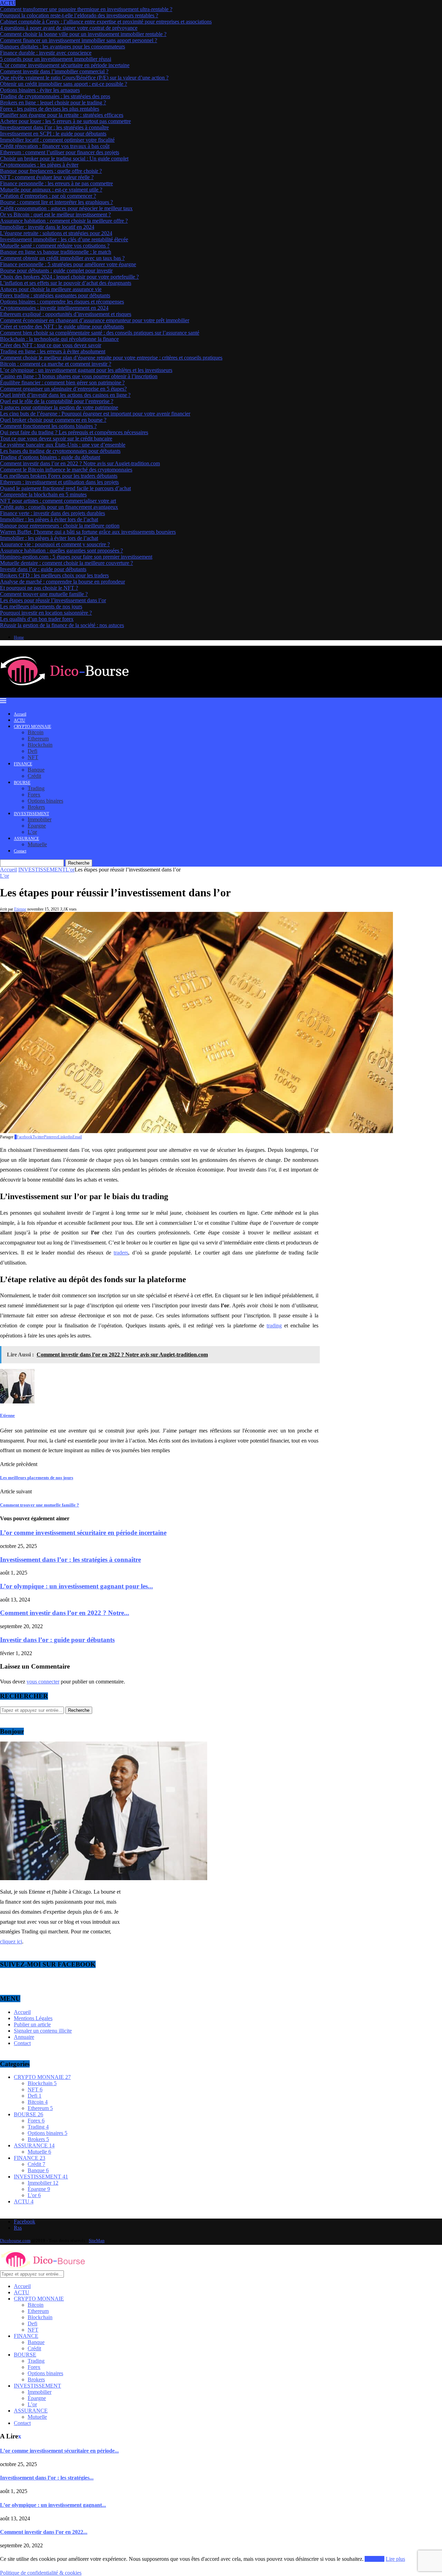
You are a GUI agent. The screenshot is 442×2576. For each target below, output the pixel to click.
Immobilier (40, 819)
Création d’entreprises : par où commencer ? (48, 196)
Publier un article (32, 2024)
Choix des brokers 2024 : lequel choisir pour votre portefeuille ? (69, 277)
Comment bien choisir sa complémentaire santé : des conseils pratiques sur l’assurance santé (100, 333)
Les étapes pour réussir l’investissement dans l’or (53, 600)
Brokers (36, 807)
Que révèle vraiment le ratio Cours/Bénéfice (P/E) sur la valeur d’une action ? (84, 78)
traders (121, 1253)
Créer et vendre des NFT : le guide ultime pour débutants (62, 326)
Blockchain (40, 745)
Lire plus (395, 2559)
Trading (36, 788)
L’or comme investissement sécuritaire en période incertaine (65, 65)
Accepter (374, 2559)
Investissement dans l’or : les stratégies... (47, 2478)
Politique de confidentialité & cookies (41, 2573)
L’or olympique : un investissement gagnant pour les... (76, 1586)
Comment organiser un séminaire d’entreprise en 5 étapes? (63, 389)
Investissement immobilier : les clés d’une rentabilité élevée (64, 239)
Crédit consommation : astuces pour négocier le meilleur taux (66, 208)
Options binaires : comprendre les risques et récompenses (62, 302)
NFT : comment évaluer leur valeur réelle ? (47, 177)
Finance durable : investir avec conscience (46, 53)
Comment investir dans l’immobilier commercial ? (54, 71)
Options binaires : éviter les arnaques (40, 90)
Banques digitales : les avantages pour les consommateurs (63, 46)
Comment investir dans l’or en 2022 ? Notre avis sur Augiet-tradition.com (80, 463)
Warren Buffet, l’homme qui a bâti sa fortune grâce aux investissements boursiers (88, 532)
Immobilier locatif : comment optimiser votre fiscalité (57, 140)
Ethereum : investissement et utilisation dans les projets (59, 482)
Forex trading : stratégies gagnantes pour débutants (55, 295)
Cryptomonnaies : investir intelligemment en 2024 (54, 308)
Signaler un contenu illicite (43, 2031)
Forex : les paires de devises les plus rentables (50, 109)
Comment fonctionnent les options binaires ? (48, 426)
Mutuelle (37, 844)
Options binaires (45, 801)
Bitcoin (36, 732)
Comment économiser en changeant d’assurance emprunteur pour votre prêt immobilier (95, 320)
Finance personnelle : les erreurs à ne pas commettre (56, 183)
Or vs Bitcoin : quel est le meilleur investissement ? (55, 214)
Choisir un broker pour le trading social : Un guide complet (64, 158)
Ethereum (38, 739)
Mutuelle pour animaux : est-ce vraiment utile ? (51, 190)
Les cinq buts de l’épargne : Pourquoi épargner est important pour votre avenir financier (95, 414)
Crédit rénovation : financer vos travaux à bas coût (55, 146)
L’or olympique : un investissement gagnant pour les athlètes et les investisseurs (86, 370)
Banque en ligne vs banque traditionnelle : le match (56, 252)
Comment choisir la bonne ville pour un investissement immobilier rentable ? (83, 34)
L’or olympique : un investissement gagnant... (53, 2505)
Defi (32, 751)
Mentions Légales (33, 2018)
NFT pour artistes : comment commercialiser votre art (58, 501)
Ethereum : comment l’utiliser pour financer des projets (60, 152)
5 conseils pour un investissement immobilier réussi (56, 59)
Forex (34, 795)
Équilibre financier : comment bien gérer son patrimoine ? (62, 382)
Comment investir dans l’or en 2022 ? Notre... (65, 1613)
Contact (20, 851)
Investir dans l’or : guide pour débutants (43, 569)
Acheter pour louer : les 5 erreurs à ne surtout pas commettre (65, 121)
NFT (33, 757)
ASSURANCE (26, 839)
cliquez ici (11, 1942)
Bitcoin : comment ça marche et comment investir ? (56, 364)
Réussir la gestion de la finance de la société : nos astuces (62, 625)
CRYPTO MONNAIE (32, 727)
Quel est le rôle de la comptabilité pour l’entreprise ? (57, 401)
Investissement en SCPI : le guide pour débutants (53, 134)
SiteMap (97, 2241)
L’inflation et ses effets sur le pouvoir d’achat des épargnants (66, 283)
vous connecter (43, 1682)
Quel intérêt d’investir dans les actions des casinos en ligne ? (65, 395)
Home (19, 637)
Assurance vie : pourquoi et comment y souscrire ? (55, 544)
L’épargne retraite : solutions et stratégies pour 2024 (56, 233)
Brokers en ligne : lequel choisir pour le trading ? (53, 102)
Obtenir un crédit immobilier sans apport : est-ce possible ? (64, 84)
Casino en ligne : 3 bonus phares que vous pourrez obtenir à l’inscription (79, 376)
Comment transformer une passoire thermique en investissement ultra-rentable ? (86, 9)
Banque (36, 770)
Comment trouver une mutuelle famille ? (44, 594)
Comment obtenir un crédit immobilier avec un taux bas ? (62, 258)
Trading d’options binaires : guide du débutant (50, 457)
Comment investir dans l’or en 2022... (44, 2532)
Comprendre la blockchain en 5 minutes (43, 494)
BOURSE (22, 783)
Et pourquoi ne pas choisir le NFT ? (39, 588)
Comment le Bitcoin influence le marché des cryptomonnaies (66, 470)
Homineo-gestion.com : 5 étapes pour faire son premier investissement (76, 557)
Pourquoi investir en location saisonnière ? (46, 613)
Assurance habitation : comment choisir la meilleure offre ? (64, 221)
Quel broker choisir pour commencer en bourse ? (53, 420)
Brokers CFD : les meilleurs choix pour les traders (54, 575)
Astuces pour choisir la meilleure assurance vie (51, 289)
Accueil (20, 714)
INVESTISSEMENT (31, 814)
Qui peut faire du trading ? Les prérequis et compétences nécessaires (74, 432)
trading (274, 1326)
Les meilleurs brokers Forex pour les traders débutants (59, 476)
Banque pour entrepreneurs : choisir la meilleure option (60, 526)
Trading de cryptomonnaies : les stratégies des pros (55, 96)
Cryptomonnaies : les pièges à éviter (39, 165)
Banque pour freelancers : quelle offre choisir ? (51, 171)
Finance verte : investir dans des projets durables (52, 513)
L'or (70, 870)
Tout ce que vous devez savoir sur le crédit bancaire (56, 438)
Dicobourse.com (15, 2241)
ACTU (20, 720)
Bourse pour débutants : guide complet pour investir (56, 270)
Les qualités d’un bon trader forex (37, 619)
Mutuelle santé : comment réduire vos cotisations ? (55, 246)
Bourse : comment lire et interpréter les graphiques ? (56, 202)
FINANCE (23, 764)
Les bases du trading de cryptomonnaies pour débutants (60, 451)
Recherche (79, 863)
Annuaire (24, 2037)
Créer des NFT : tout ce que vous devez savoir (51, 345)
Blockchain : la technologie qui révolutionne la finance (59, 339)
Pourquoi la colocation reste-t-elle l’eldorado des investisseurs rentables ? (79, 15)
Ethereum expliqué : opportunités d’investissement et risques (66, 314)
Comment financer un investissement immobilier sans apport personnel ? (79, 40)
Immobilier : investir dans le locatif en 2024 (47, 227)
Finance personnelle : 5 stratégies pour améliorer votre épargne (68, 264)
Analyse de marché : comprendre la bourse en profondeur (63, 582)
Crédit (34, 776)
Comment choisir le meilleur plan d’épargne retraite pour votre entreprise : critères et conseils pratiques (111, 358)
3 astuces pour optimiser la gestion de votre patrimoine (59, 407)
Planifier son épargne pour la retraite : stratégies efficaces (62, 115)
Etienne (20, 909)
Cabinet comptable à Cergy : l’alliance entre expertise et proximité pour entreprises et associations (106, 22)
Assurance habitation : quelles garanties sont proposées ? (61, 550)
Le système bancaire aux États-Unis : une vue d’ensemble (63, 445)
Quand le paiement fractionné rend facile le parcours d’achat (65, 488)
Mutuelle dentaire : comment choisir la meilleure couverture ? (66, 563)
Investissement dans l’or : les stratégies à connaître (54, 127)
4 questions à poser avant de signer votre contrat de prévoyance (69, 28)
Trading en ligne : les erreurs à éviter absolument (53, 351)
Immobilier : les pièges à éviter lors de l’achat (49, 519)
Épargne (37, 826)
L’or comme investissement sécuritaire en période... (59, 2451)
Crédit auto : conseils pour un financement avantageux (59, 507)
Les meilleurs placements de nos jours (41, 606)
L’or (32, 832)
